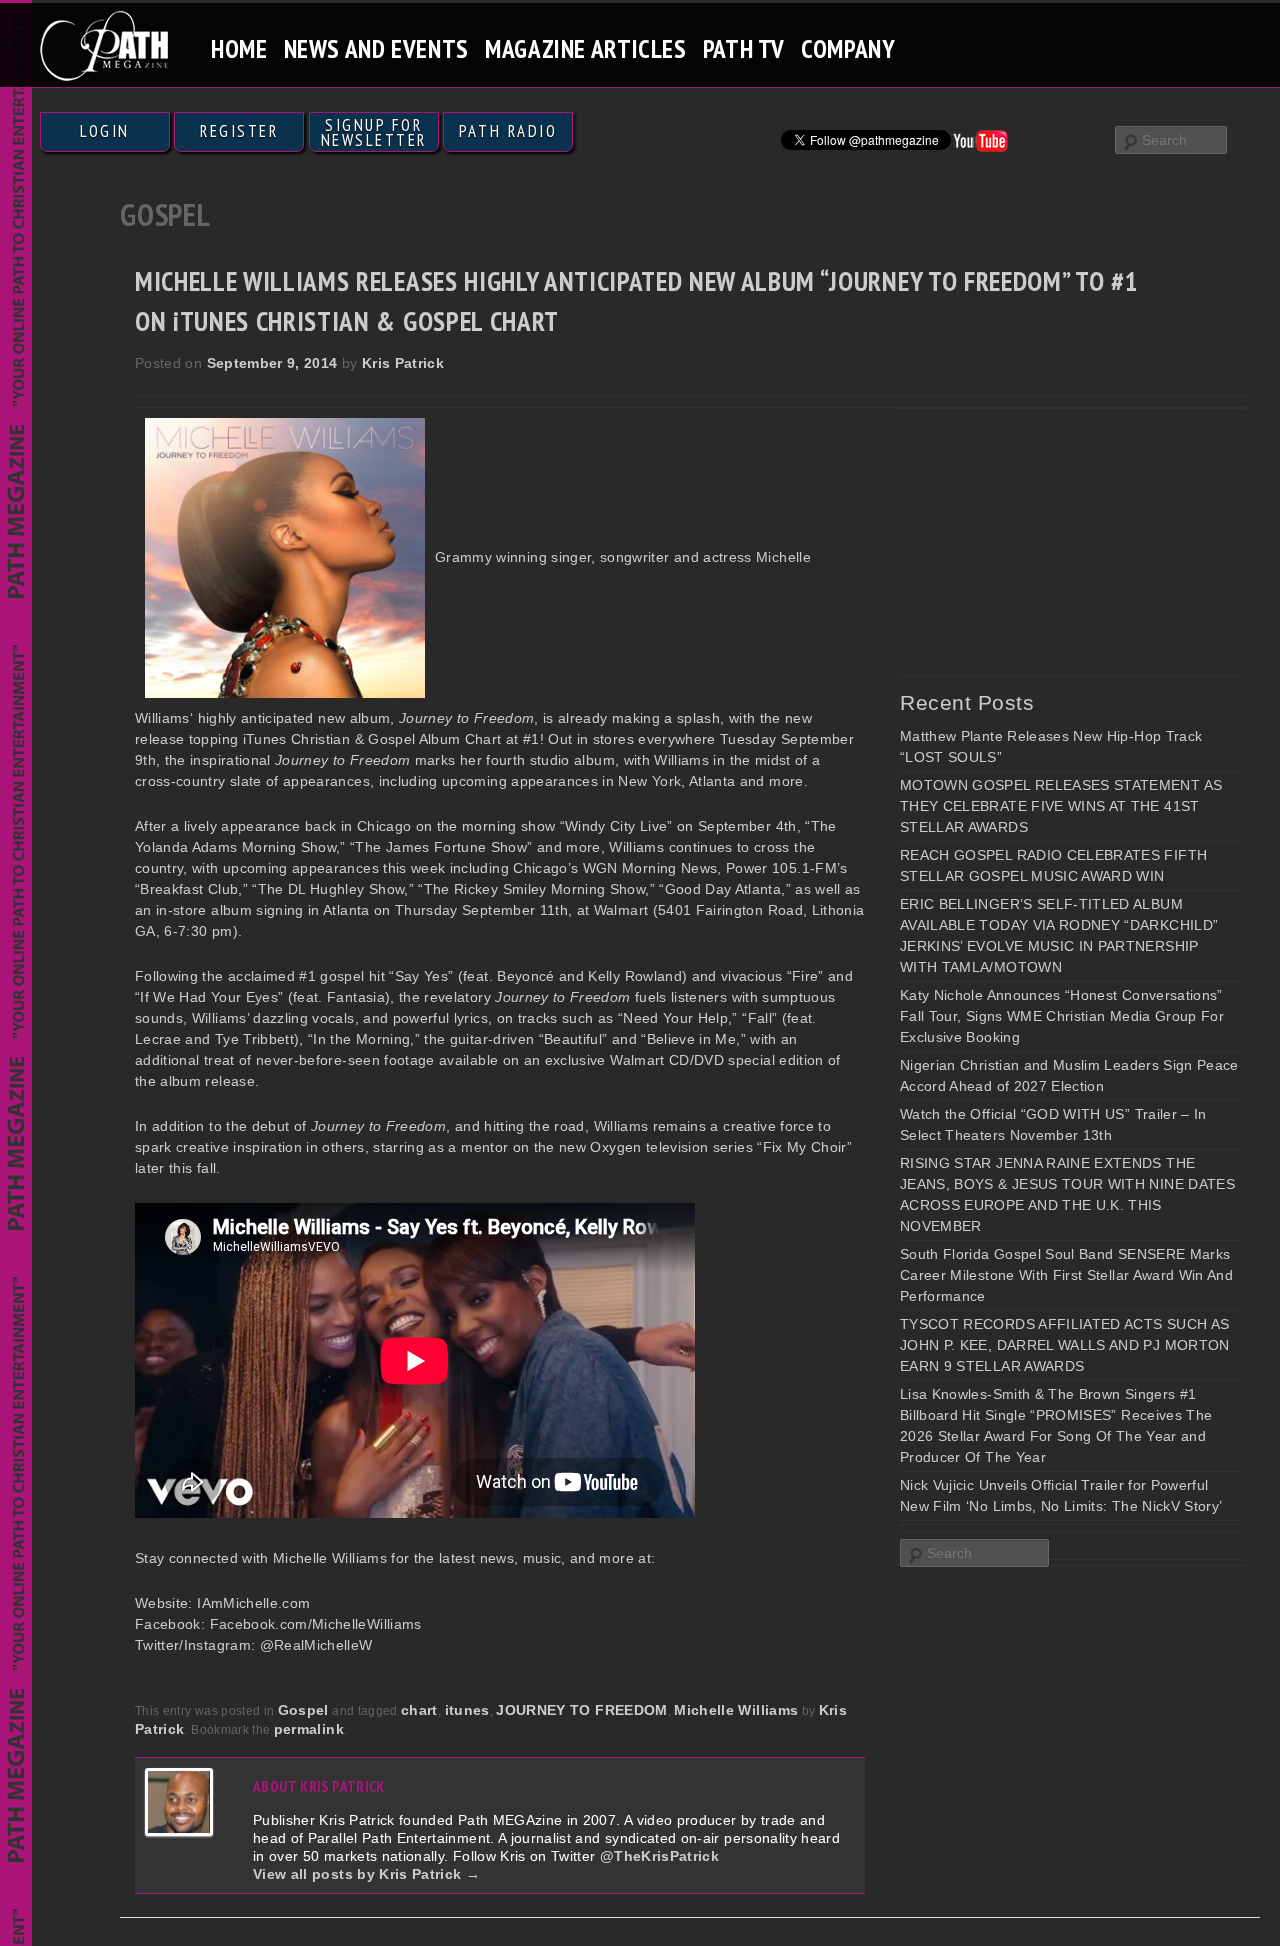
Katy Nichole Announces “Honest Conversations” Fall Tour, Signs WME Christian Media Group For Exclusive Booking (1062, 1016)
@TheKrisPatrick (659, 1856)
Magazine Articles (586, 48)
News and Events (376, 48)
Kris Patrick (403, 363)
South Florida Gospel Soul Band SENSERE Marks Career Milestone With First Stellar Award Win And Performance (1066, 1275)
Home (239, 48)
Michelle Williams (736, 1710)
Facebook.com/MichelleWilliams (316, 1624)
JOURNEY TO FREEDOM (581, 1710)
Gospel (303, 1710)
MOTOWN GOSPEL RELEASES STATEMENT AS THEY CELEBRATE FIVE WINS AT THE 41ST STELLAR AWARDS (1061, 806)
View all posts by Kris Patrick (366, 1874)
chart (419, 1710)
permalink (309, 1729)
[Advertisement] (1050, 542)
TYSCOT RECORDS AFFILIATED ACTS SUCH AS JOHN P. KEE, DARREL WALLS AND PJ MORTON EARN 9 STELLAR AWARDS (1065, 1345)
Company (848, 48)
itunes (467, 1710)
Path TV (744, 48)
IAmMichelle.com (253, 1603)
